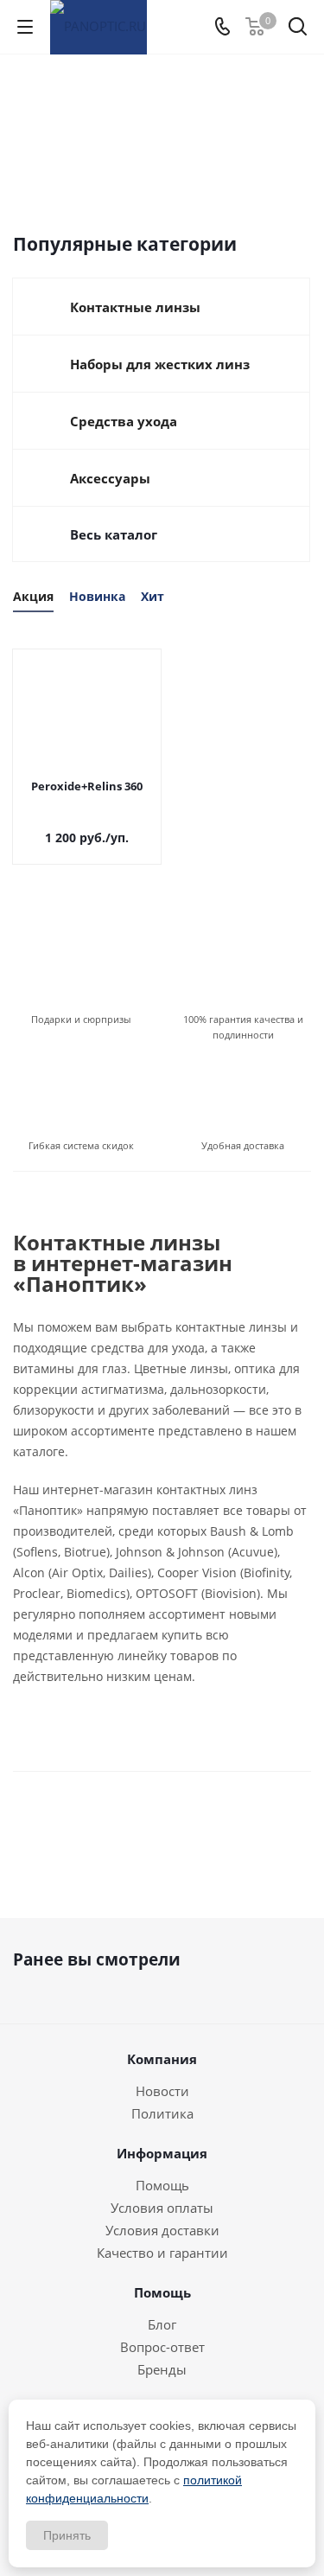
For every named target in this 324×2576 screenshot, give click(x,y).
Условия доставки (162, 2230)
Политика (162, 2113)
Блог (162, 2324)
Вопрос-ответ (162, 2347)
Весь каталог (114, 534)
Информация (162, 2153)
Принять (67, 2535)
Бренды (162, 2369)
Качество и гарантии (162, 2253)
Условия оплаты (162, 2208)
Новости (162, 2091)
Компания (162, 2059)
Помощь (162, 2185)
